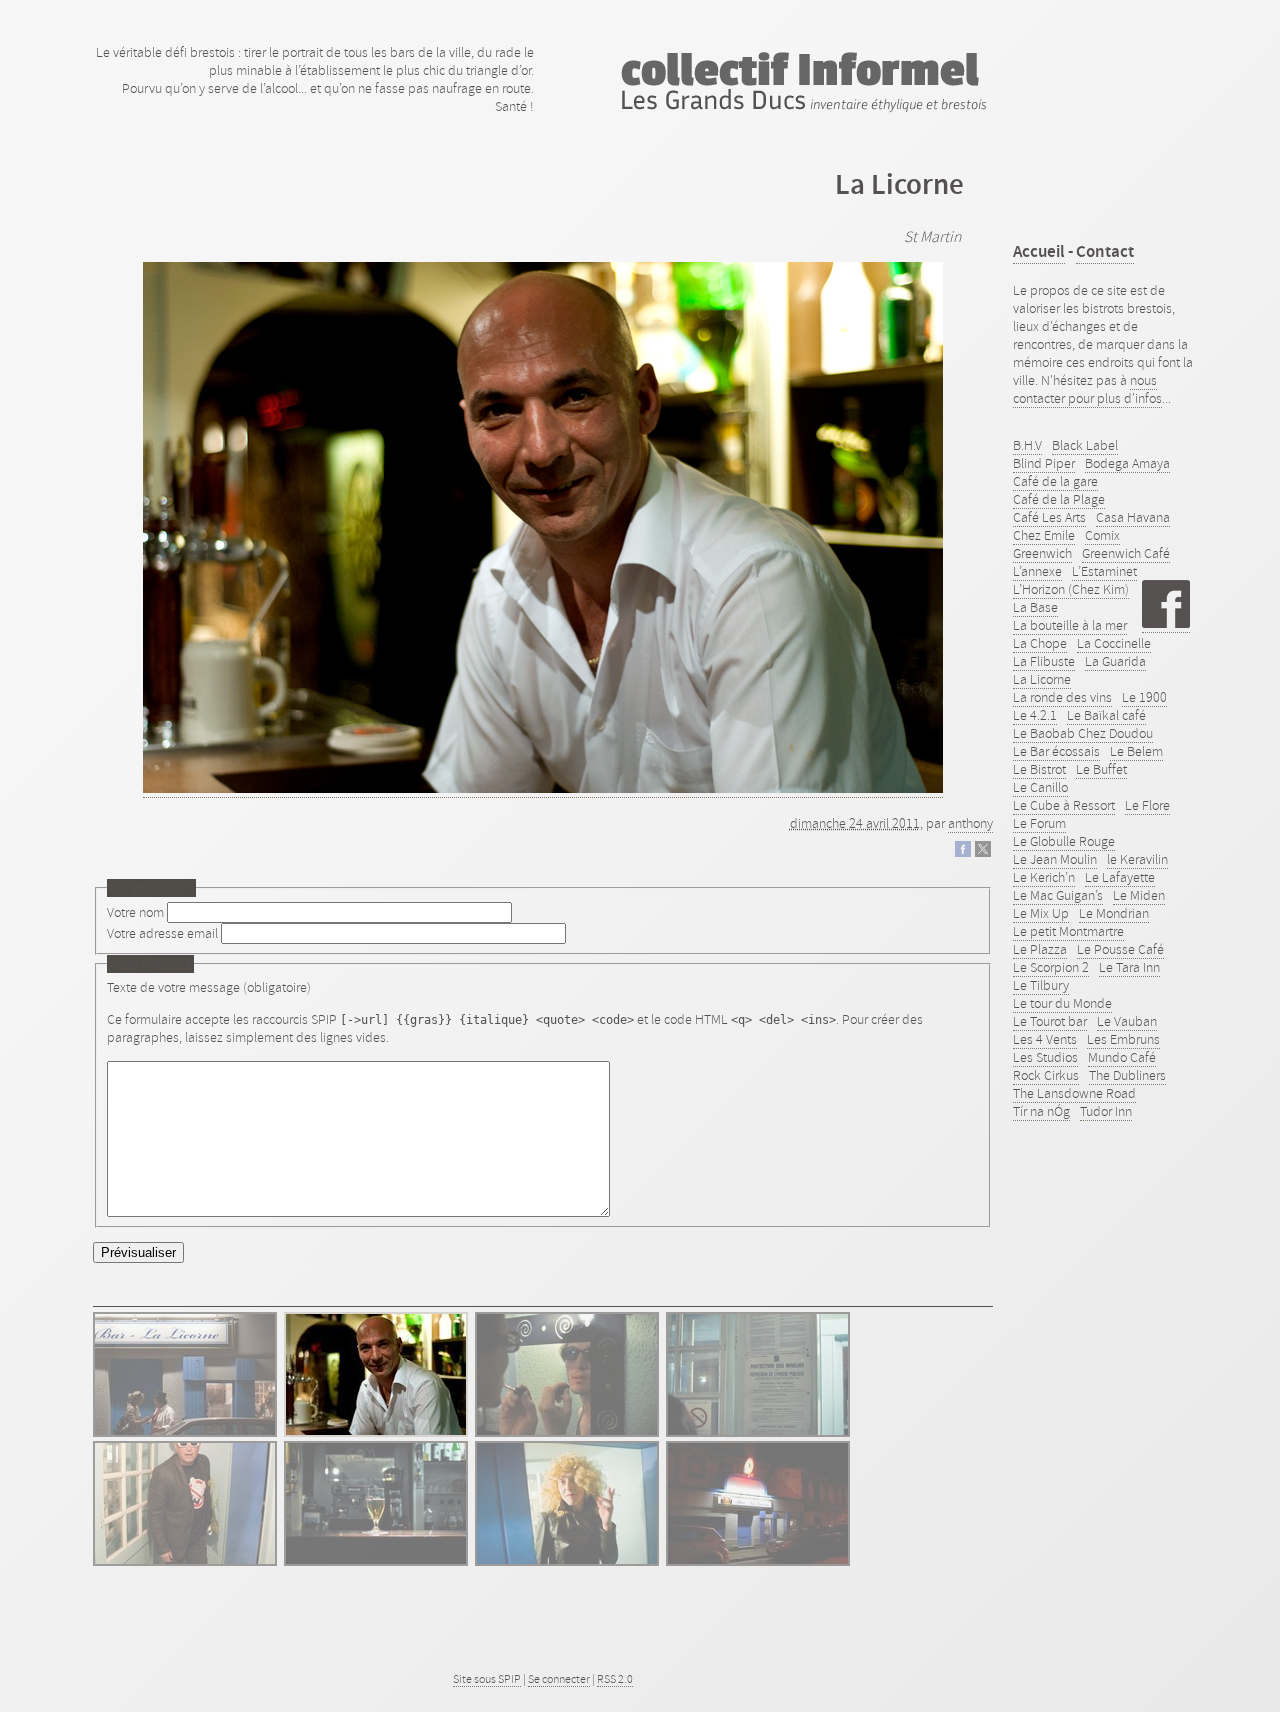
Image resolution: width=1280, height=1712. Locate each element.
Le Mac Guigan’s (1058, 895)
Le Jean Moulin (1055, 859)
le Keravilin (1137, 859)
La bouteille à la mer (1070, 625)
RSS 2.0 (615, 1679)
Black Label (1085, 445)
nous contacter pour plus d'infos (1087, 389)
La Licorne (1042, 679)
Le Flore (1147, 805)
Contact (1105, 251)
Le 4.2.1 (1035, 715)
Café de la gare (1055, 481)
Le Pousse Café (1120, 949)
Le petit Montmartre (1068, 931)
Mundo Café (1122, 1057)
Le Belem (1136, 751)
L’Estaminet (1104, 571)
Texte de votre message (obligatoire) (209, 987)
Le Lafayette (1120, 877)
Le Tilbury (1041, 985)
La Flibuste (1044, 661)
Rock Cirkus (1046, 1075)
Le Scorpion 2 (1051, 967)
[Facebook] (963, 852)
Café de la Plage (1059, 499)
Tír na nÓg (1041, 1111)
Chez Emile (1044, 535)
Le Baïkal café (1106, 715)
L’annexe (1037, 571)
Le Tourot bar (1050, 1021)
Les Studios (1045, 1057)
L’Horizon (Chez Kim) (1071, 589)
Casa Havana (1133, 517)
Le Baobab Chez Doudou (1083, 733)
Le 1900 (1144, 697)
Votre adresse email (162, 933)
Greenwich (1042, 553)
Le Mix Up (1041, 913)
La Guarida (1115, 661)
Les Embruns (1123, 1039)
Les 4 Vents (1045, 1039)
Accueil (1039, 251)
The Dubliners (1127, 1075)
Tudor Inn (1106, 1111)
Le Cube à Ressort (1064, 805)
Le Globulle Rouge (1064, 841)
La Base (1035, 607)
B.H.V (1027, 445)
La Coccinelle (1114, 643)
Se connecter (559, 1679)
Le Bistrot (1039, 769)
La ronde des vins (1062, 697)
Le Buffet (1101, 769)
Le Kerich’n (1044, 877)
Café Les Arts (1049, 517)
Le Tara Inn (1129, 967)
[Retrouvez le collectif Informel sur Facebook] (1166, 623)
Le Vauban (1127, 1021)
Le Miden (1139, 895)
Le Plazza (1040, 949)
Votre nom (135, 912)
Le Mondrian (1114, 913)
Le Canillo (1040, 787)
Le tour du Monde (1062, 1003)
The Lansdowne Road (1074, 1093)
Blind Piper (1044, 463)
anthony (970, 823)
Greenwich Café (1126, 553)
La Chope (1040, 643)
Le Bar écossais (1056, 751)
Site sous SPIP (487, 1679)
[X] (983, 852)
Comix (1102, 535)
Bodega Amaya (1127, 463)
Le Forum (1039, 823)
